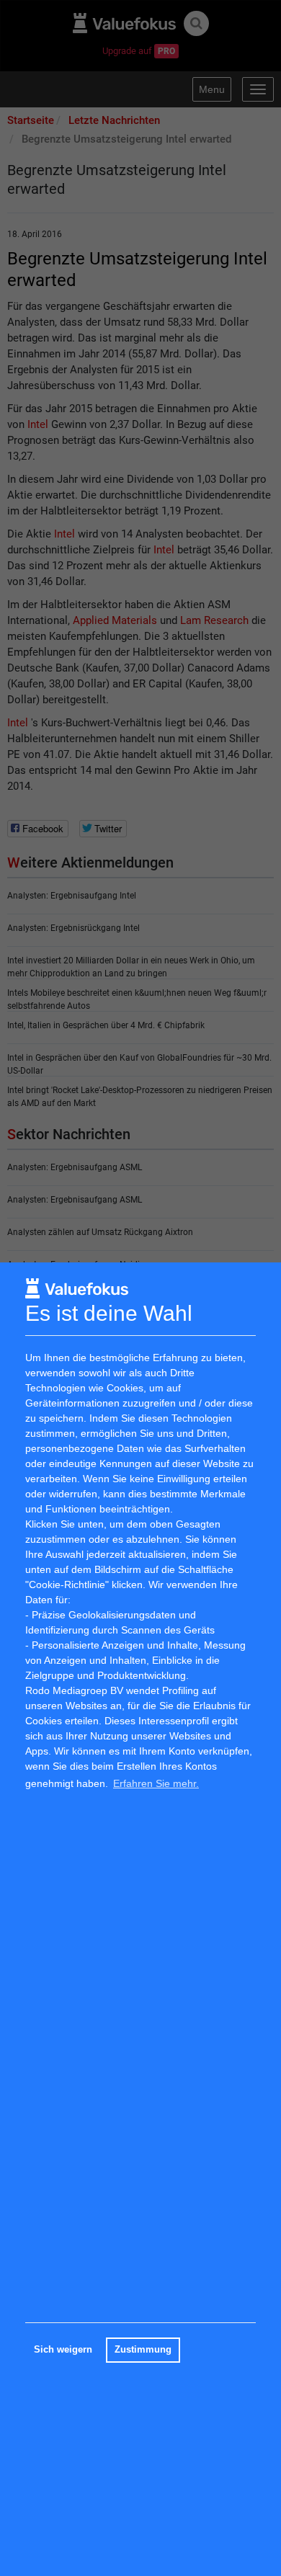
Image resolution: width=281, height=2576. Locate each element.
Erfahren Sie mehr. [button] (156, 1783)
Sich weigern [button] (63, 2350)
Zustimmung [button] (143, 2350)
